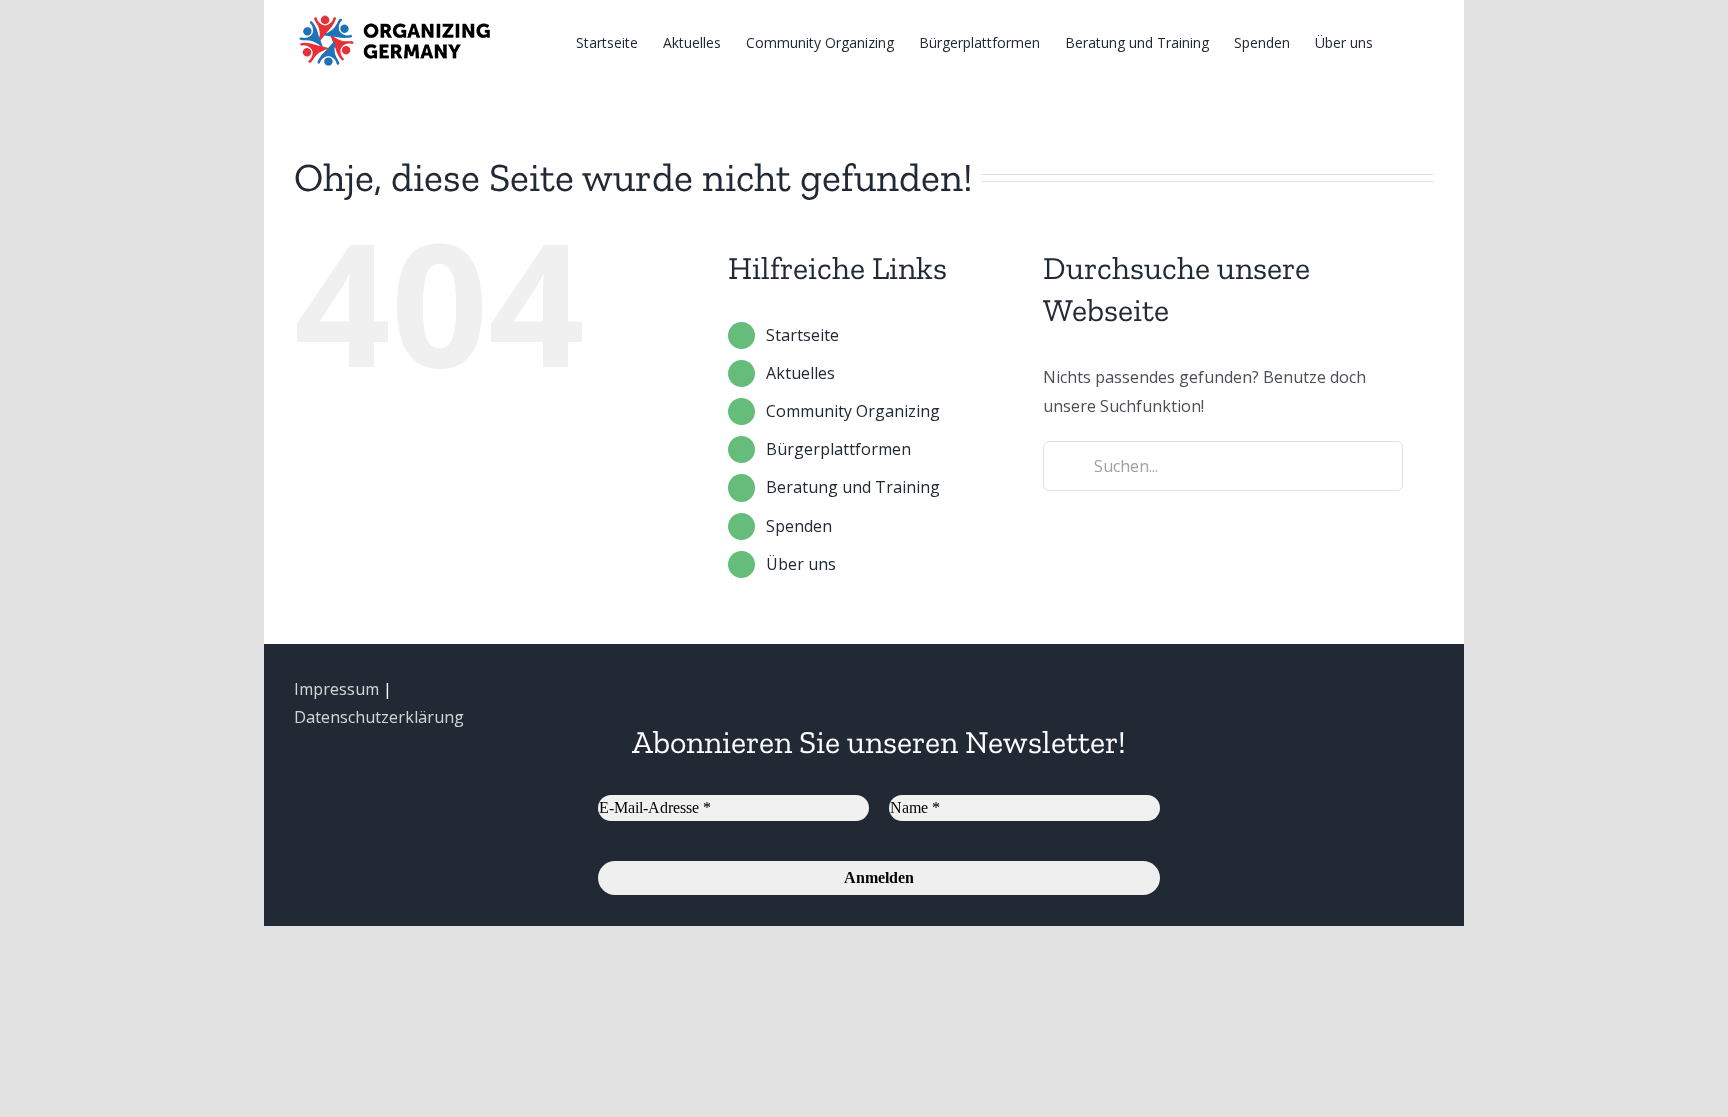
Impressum (336, 689)
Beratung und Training (853, 487)
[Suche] (1403, 41)
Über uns (801, 564)
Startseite (802, 335)
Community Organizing (853, 411)
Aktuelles (800, 373)
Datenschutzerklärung (379, 717)
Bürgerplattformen (838, 449)
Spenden (799, 526)
